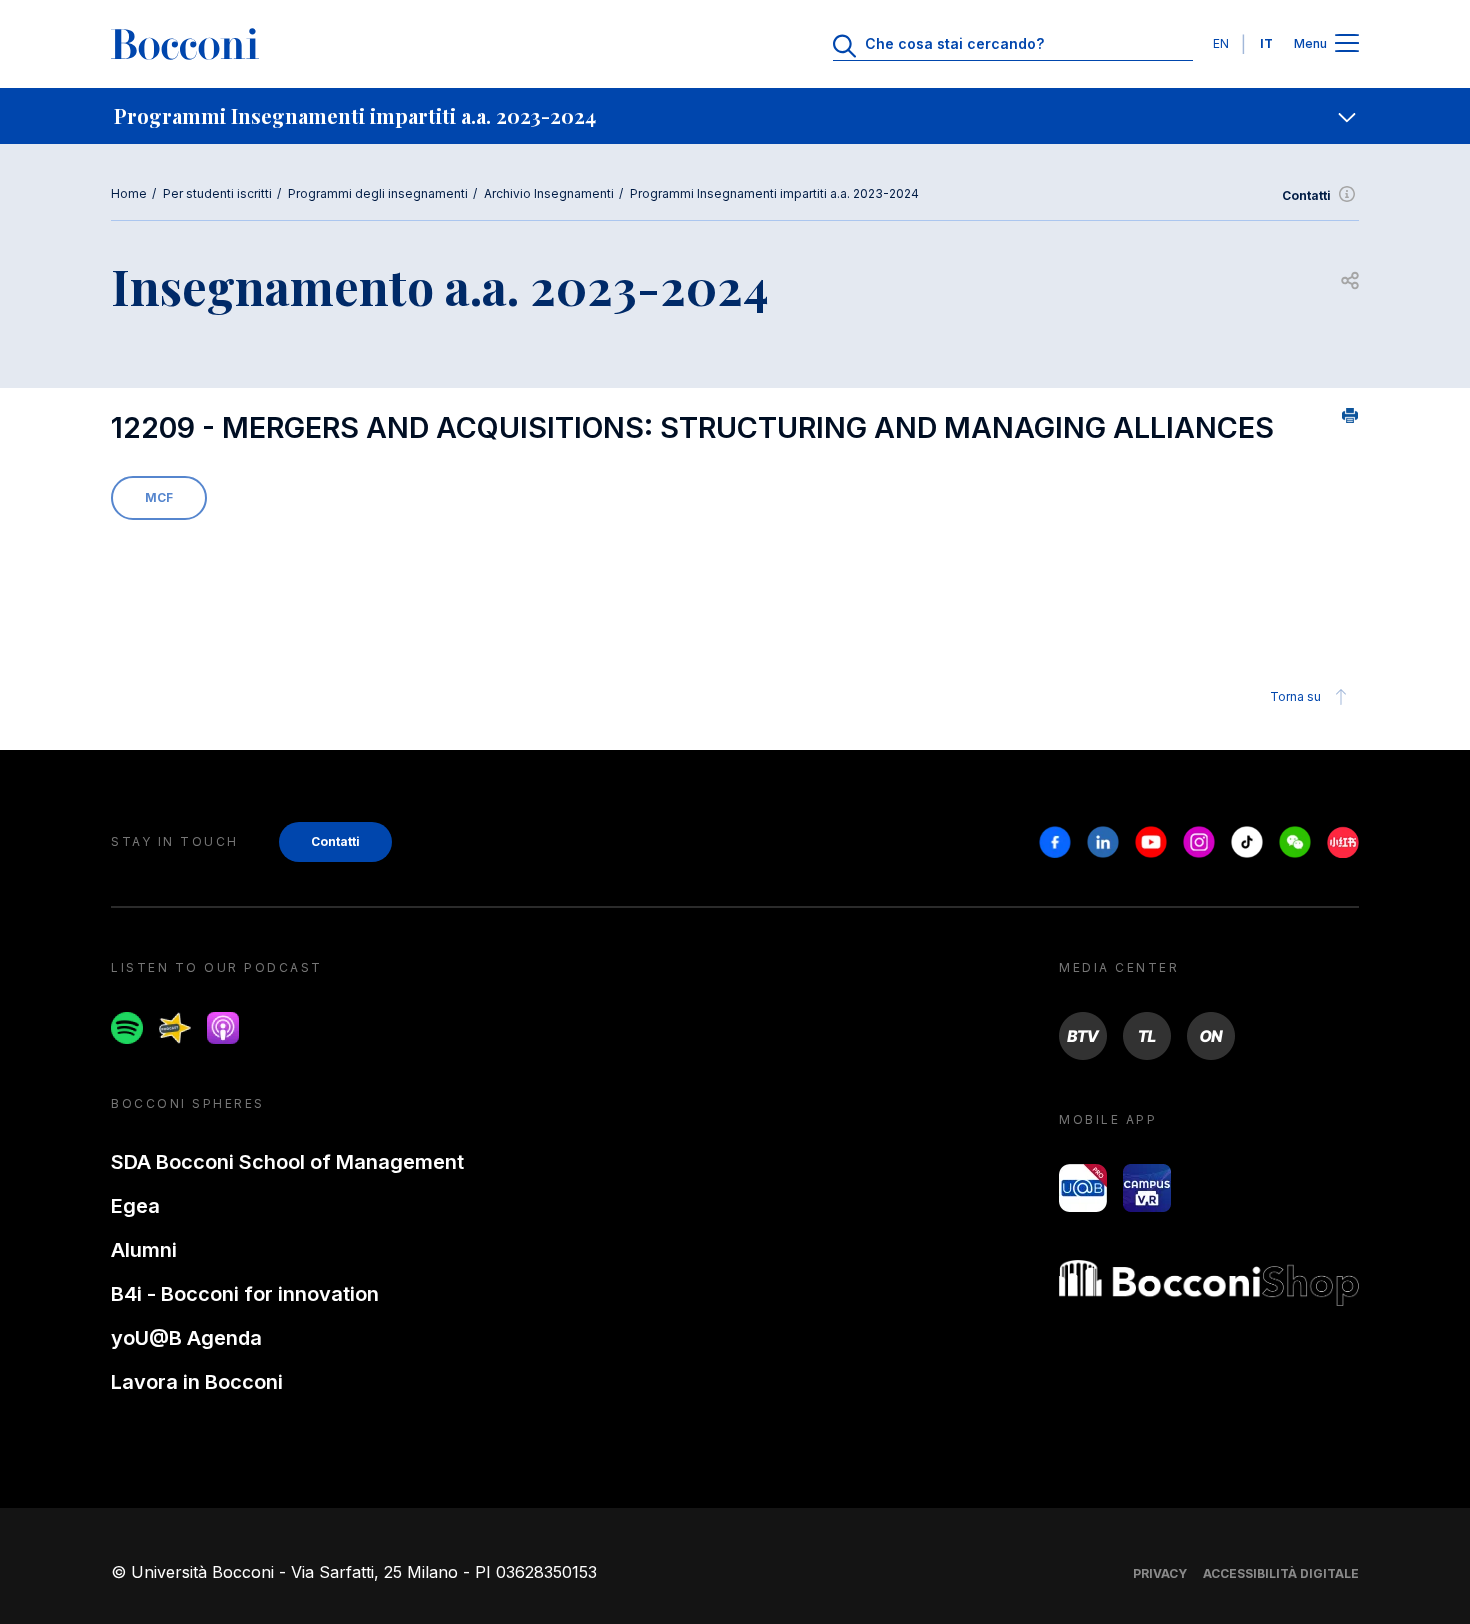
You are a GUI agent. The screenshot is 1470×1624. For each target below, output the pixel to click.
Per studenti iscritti (217, 193)
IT (1266, 43)
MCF (159, 497)
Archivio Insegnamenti (549, 193)
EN (1221, 43)
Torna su (1295, 696)
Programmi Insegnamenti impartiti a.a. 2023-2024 (774, 193)
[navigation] (735, 116)
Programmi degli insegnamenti (378, 193)
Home (129, 193)
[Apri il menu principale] (1347, 44)
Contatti (1306, 195)
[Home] (185, 44)
